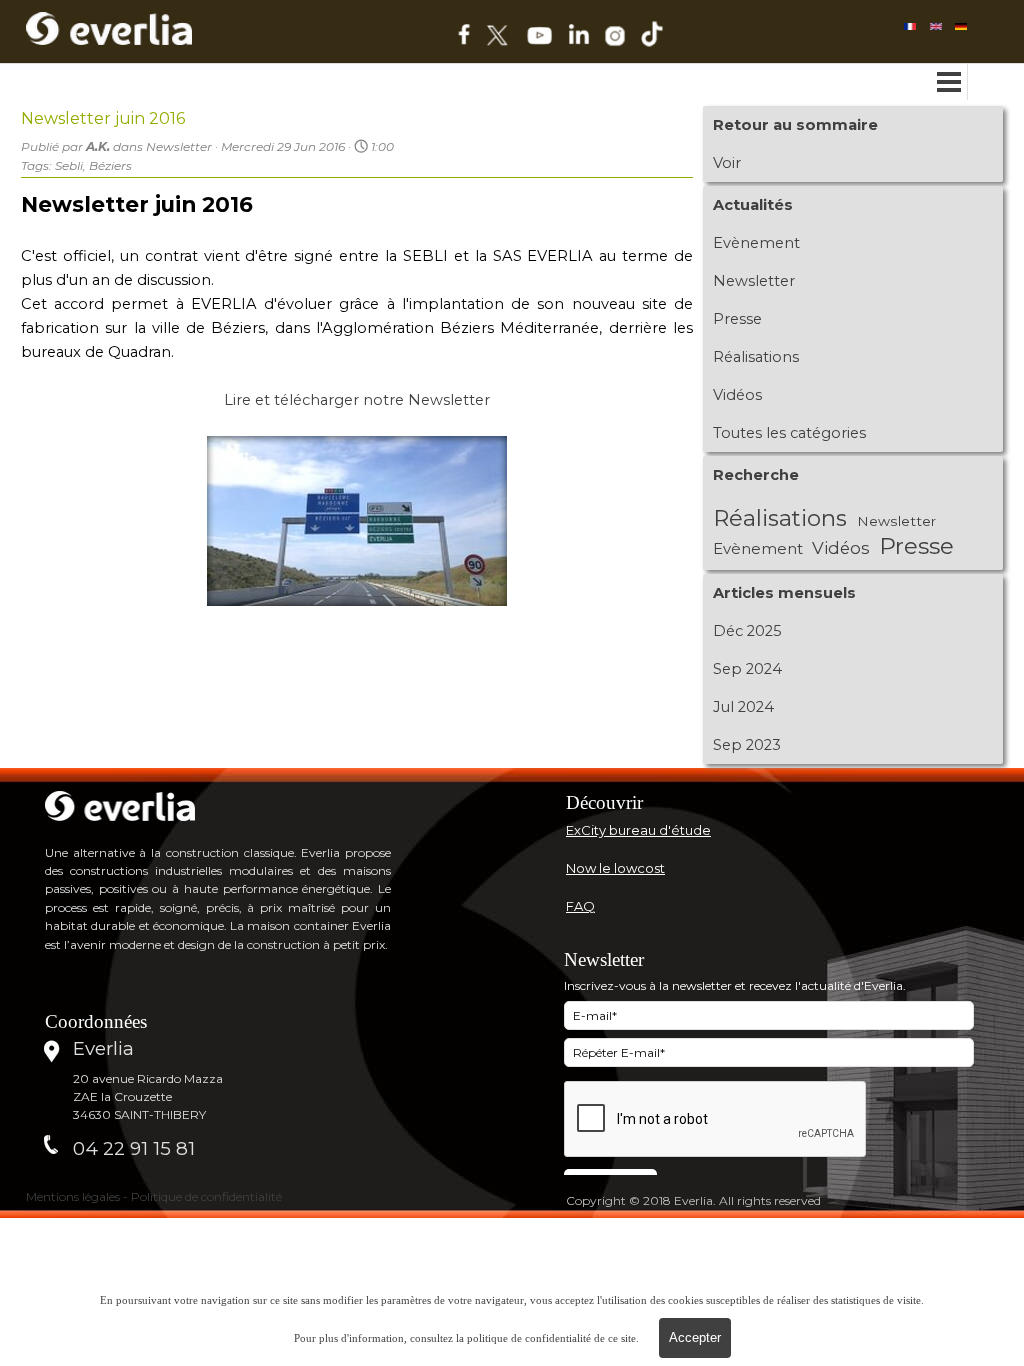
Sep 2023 (747, 745)
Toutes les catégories (789, 433)
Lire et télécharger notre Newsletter (357, 400)
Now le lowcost (615, 868)
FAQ (580, 906)
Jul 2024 (743, 707)
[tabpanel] (754, 802)
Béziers (110, 165)
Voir (727, 163)
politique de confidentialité (529, 1338)
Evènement (756, 243)
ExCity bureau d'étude (638, 830)
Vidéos (737, 395)
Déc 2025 (747, 631)
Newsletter (754, 281)
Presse (737, 319)
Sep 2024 (747, 669)
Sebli (69, 165)
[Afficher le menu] (949, 82)
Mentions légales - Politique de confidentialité (154, 1196)
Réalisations (756, 357)
